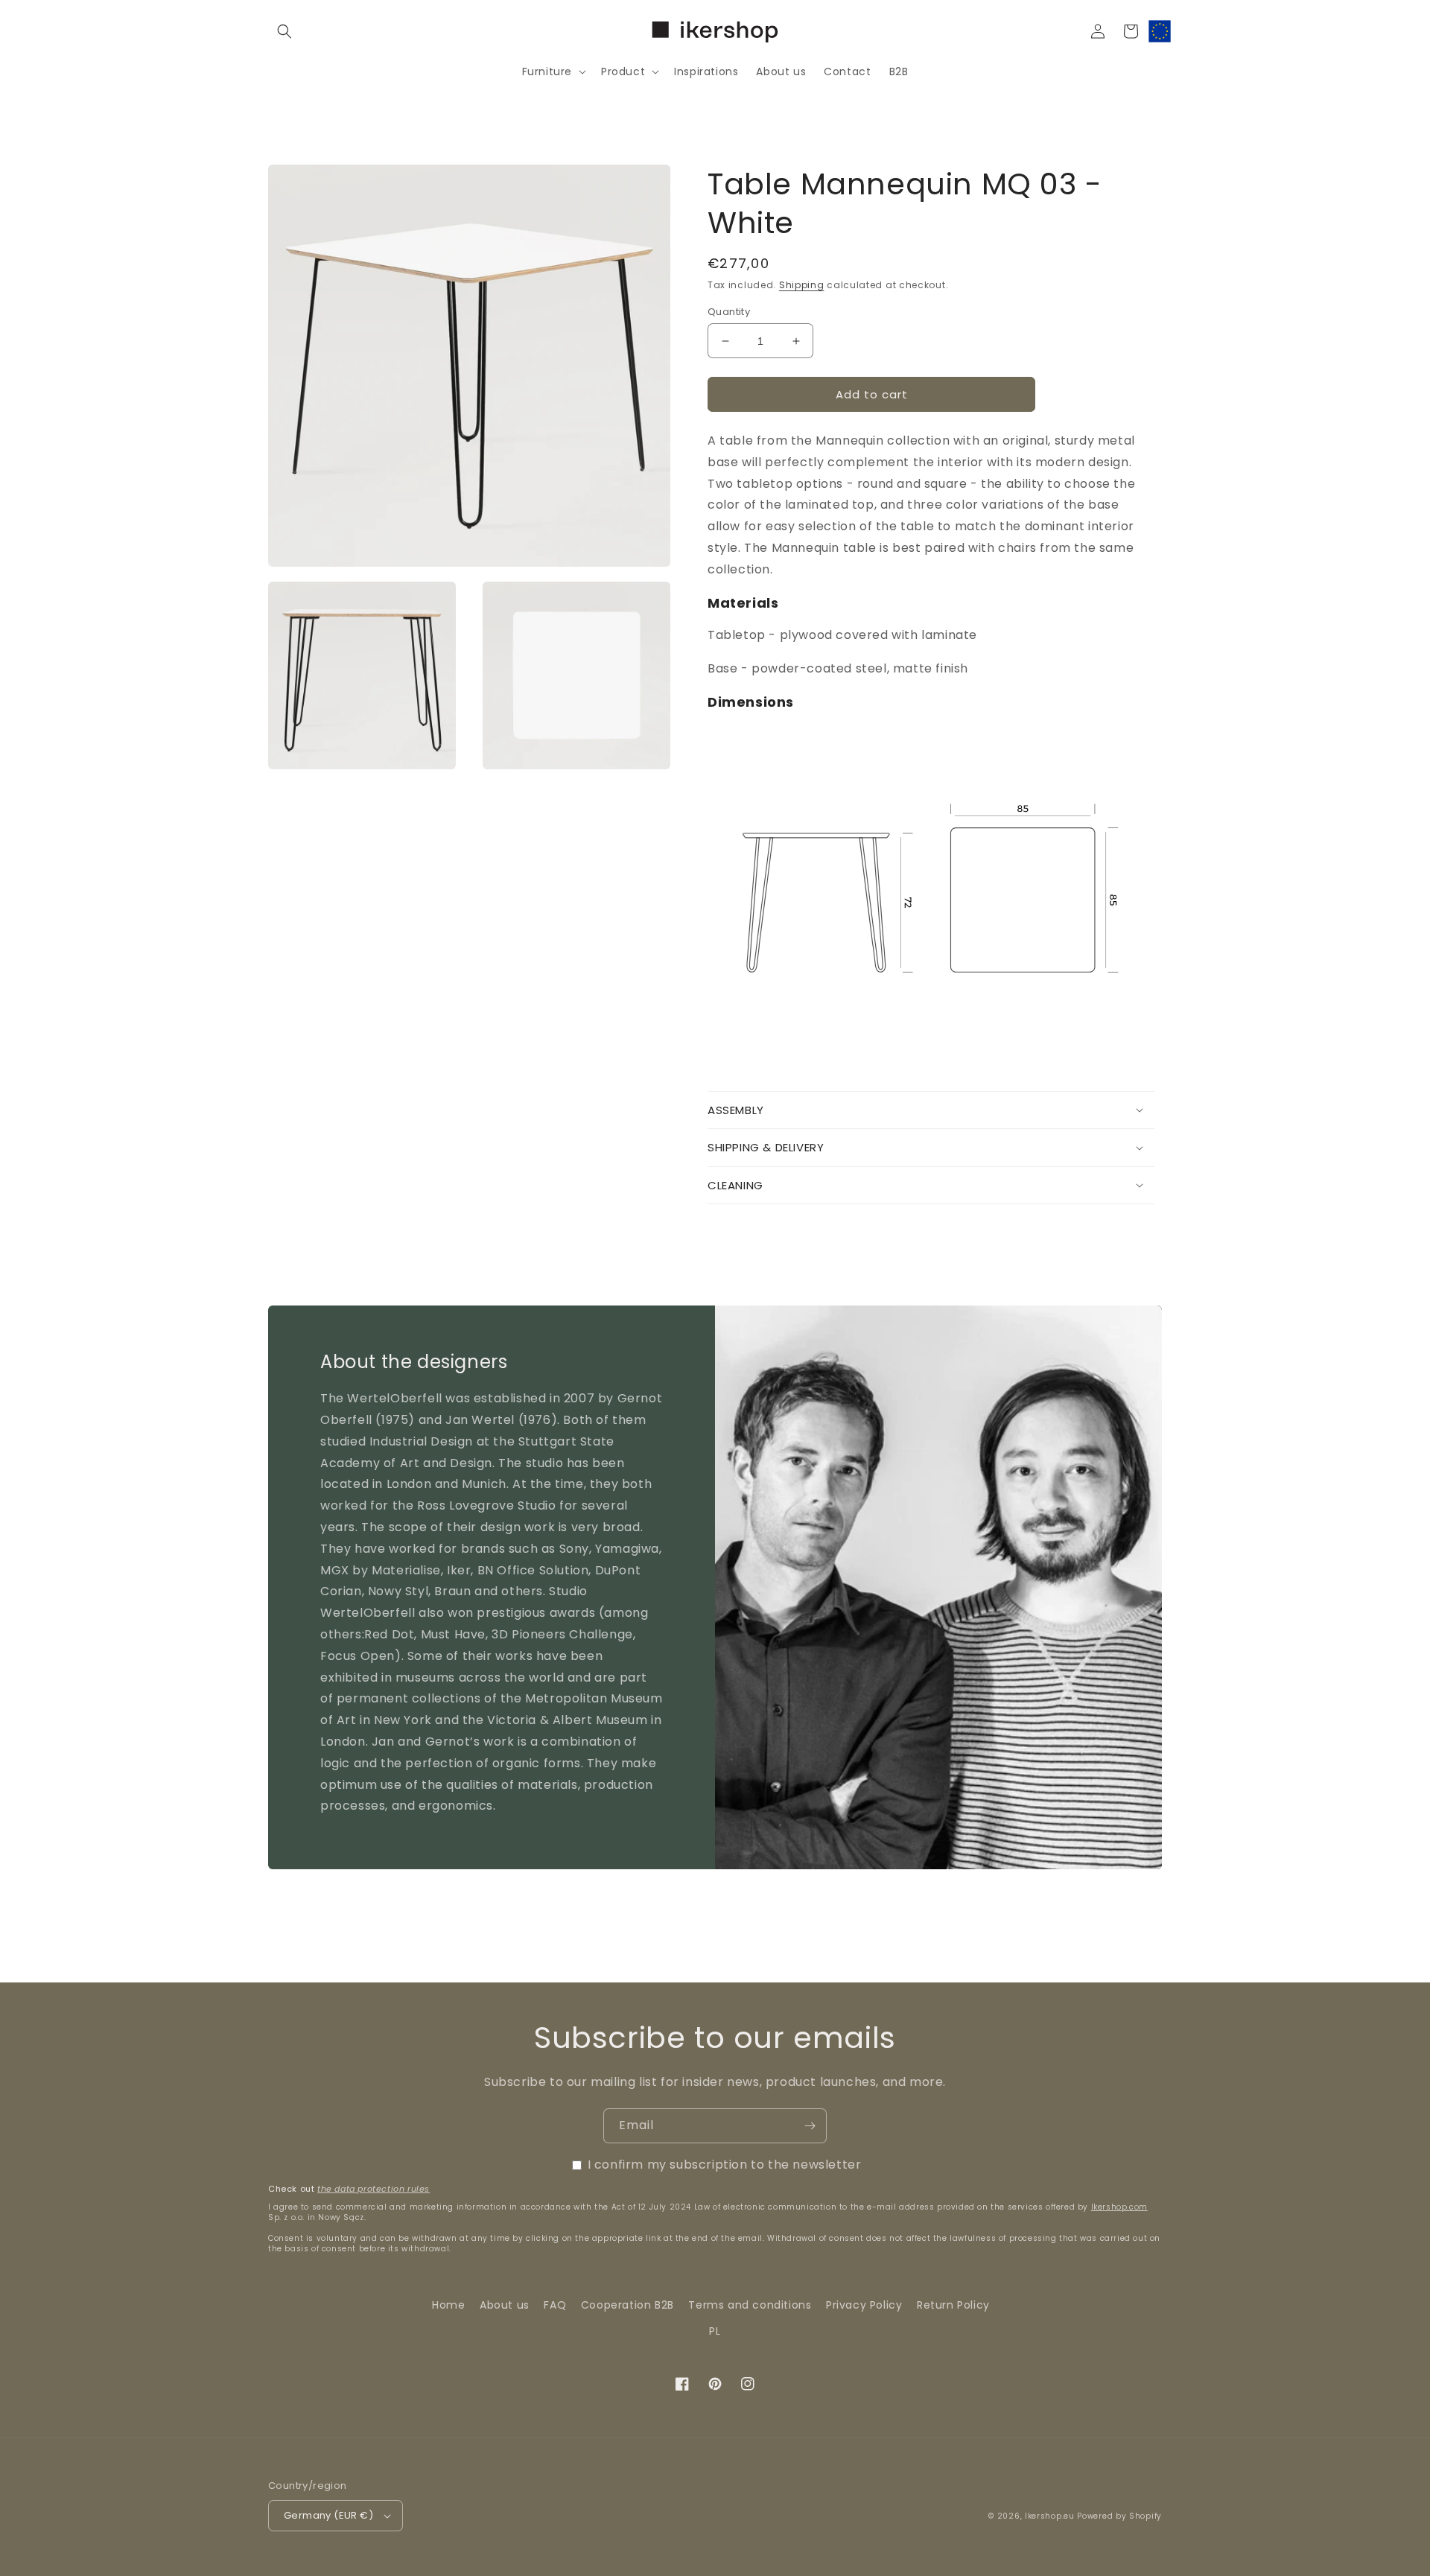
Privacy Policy (864, 2305)
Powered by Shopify (1119, 2516)
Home (448, 2305)
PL (715, 2331)
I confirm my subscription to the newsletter (725, 2165)
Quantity (729, 312)
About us (505, 2305)
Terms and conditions (750, 2305)
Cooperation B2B (627, 2305)
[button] (285, 31)
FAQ (555, 2305)
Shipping (802, 285)
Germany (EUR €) (328, 2515)
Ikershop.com (1119, 2207)
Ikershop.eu (1050, 2516)
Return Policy (953, 2305)
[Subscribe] (810, 2126)
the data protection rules (374, 2189)
